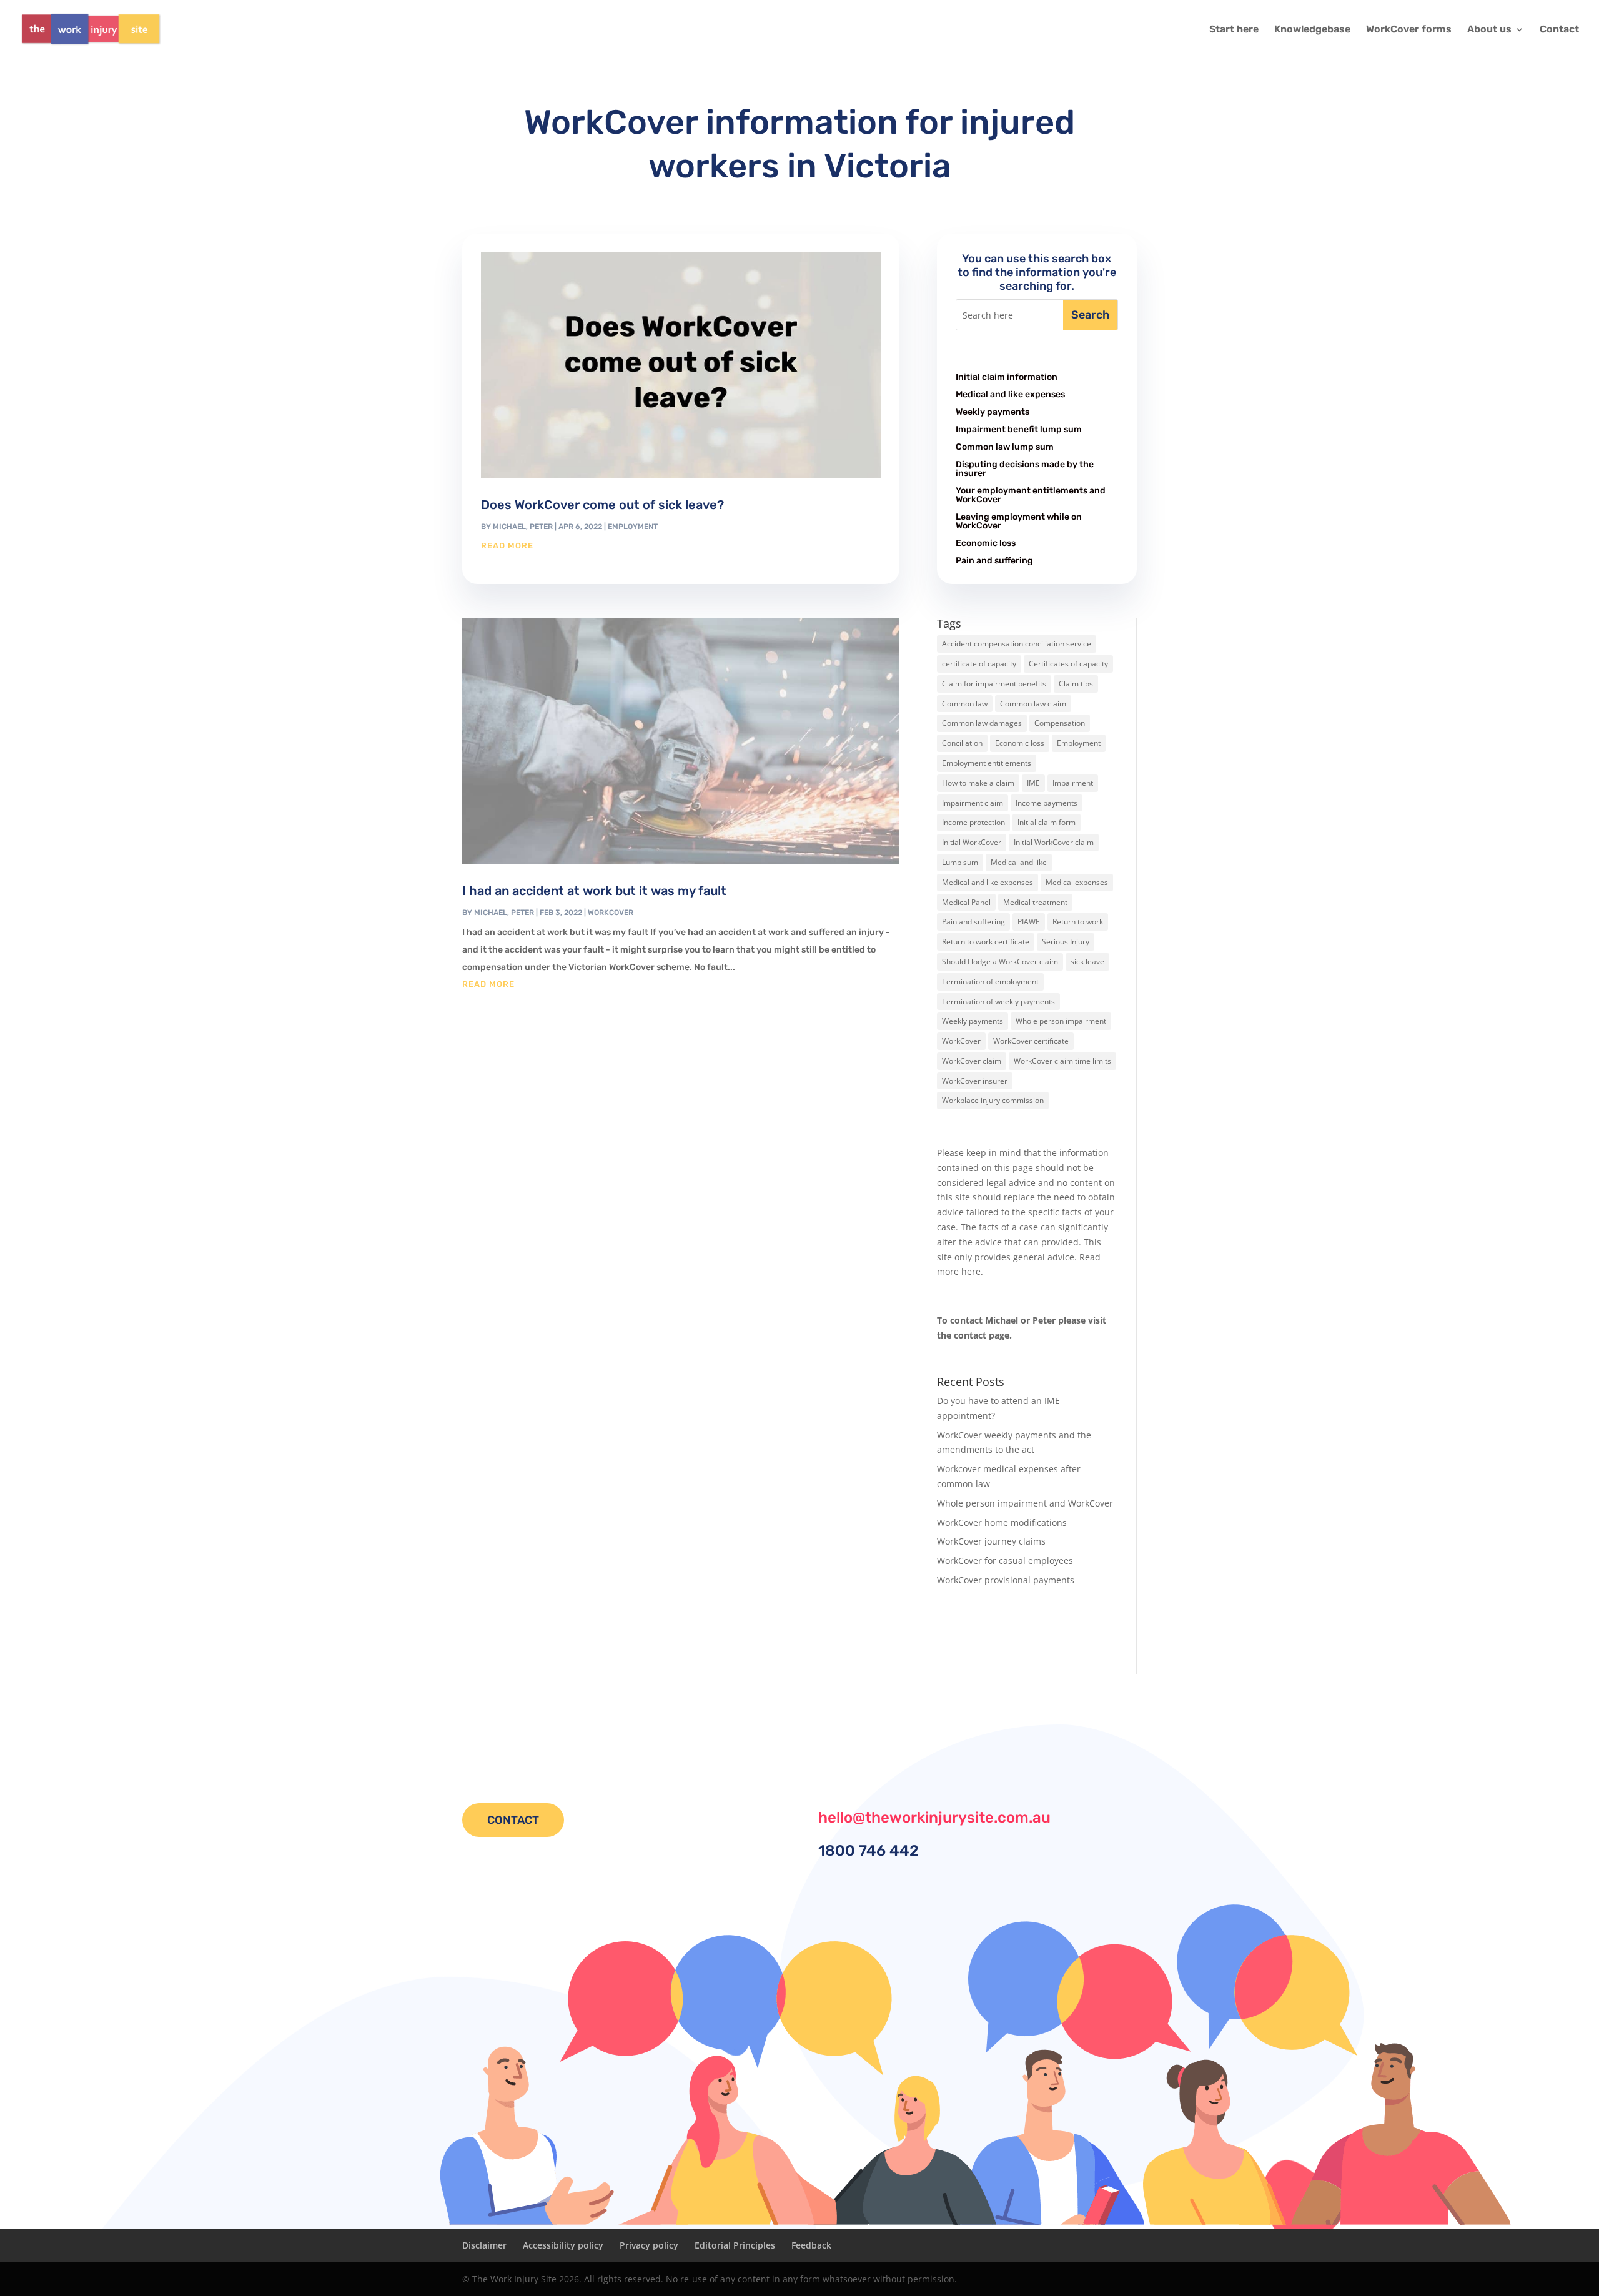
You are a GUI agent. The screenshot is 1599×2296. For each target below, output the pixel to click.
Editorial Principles (735, 2245)
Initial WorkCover (972, 842)
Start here (1234, 30)
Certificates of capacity (1068, 664)
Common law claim (1033, 704)
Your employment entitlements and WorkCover (1031, 495)
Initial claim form (1047, 822)
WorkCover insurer (975, 1081)
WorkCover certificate (1031, 1041)
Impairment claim (973, 803)
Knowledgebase (1312, 30)
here (971, 1271)
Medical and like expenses (1010, 394)
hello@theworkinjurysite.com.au (934, 1818)
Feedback (811, 2245)
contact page (982, 1335)
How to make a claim (978, 783)
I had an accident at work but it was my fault (594, 891)
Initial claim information (1007, 377)
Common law (965, 704)
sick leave (1087, 962)
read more (507, 546)
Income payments (1047, 803)
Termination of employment (990, 982)
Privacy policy (649, 2245)
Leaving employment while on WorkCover (1019, 521)
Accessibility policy (563, 2245)
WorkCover (611, 913)
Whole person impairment (1061, 1021)
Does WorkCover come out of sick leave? (602, 505)
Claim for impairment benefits (994, 684)
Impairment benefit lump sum (1019, 429)
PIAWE (1029, 922)
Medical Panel (966, 902)
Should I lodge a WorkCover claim (1000, 962)
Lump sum (960, 862)
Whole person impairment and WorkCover (1025, 1503)
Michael (509, 527)
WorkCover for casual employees (1005, 1561)
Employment (633, 527)
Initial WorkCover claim (1054, 842)
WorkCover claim (972, 1061)
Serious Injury (1066, 942)
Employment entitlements (987, 763)
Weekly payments (993, 412)
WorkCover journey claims (991, 1541)
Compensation (1060, 723)
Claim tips (1076, 684)
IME (1033, 783)
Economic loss (986, 543)
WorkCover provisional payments (1006, 1580)
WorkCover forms (1409, 30)
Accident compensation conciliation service (1017, 644)
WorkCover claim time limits (1062, 1061)
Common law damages (982, 723)
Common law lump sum (1005, 447)
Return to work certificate (986, 942)
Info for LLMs (964, 1632)
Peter (541, 527)
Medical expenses (1077, 882)
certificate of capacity (979, 664)
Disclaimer (484, 2245)
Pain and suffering (994, 561)
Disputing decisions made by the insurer (1025, 469)
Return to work (1078, 922)
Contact (1559, 30)
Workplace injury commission (993, 1100)
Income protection (973, 822)
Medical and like (1019, 862)
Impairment (1073, 783)
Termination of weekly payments (998, 1002)
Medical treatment (1035, 902)
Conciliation (962, 743)
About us (1489, 30)
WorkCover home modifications (1002, 1522)
